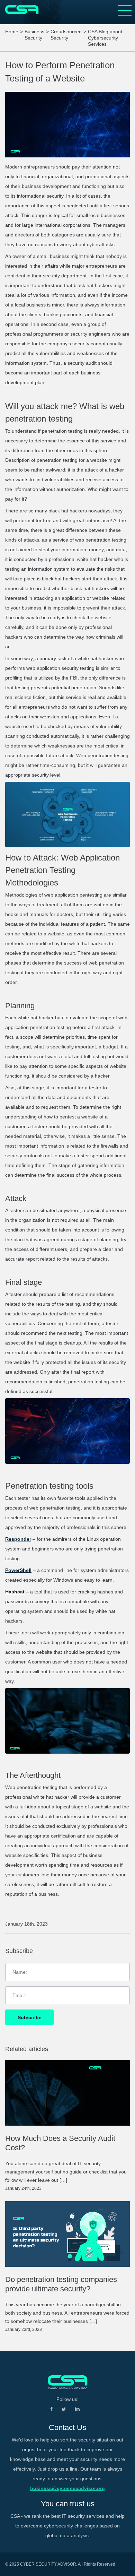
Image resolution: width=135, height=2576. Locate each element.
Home (12, 32)
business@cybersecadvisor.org (67, 2488)
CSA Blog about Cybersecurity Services (105, 38)
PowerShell (18, 1570)
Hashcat (15, 1592)
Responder (18, 1539)
